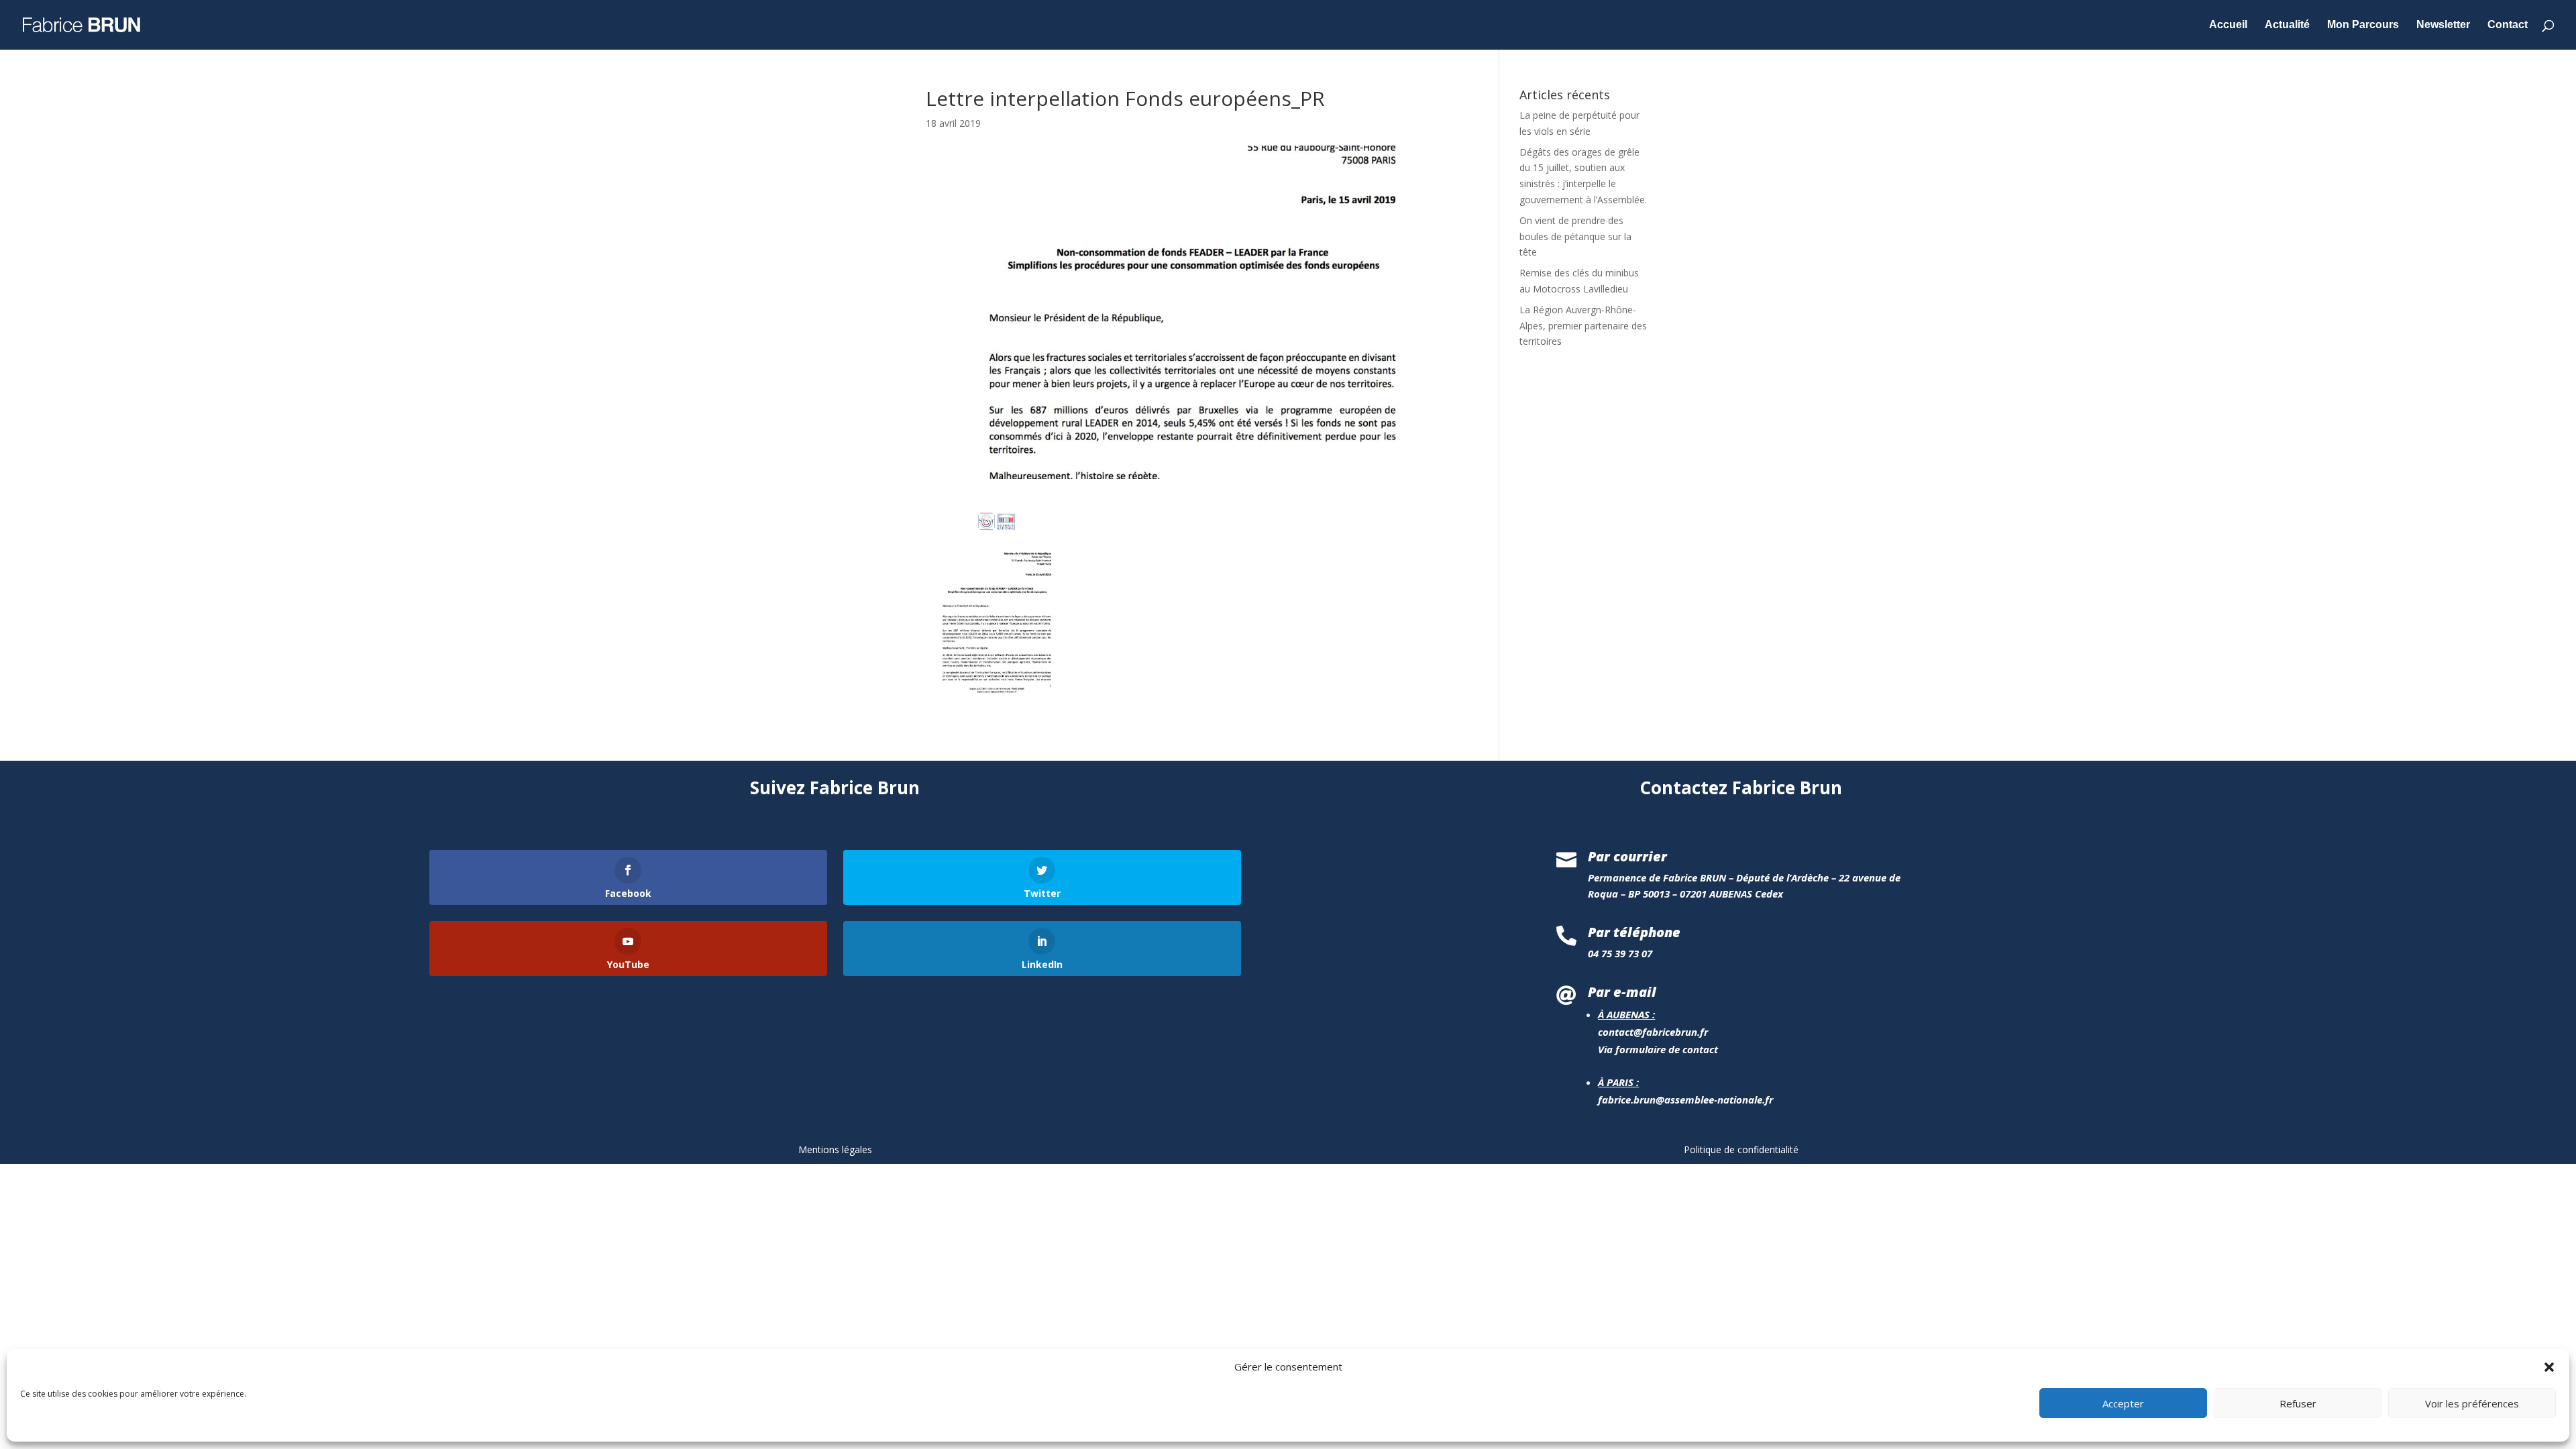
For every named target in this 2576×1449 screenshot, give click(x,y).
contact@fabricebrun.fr (1653, 1032)
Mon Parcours (2363, 25)
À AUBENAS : (1626, 1014)
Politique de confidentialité (1741, 1149)
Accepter (2123, 1404)
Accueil (2228, 25)
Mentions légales (835, 1149)
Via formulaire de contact (1658, 1049)
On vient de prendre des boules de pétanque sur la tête (1575, 236)
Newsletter (2443, 25)
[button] (2549, 1367)
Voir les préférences (2472, 1404)
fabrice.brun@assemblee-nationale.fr (1685, 1099)
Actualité (2287, 25)
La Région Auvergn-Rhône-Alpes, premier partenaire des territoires (1583, 326)
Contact (2508, 25)
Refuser (2298, 1404)
